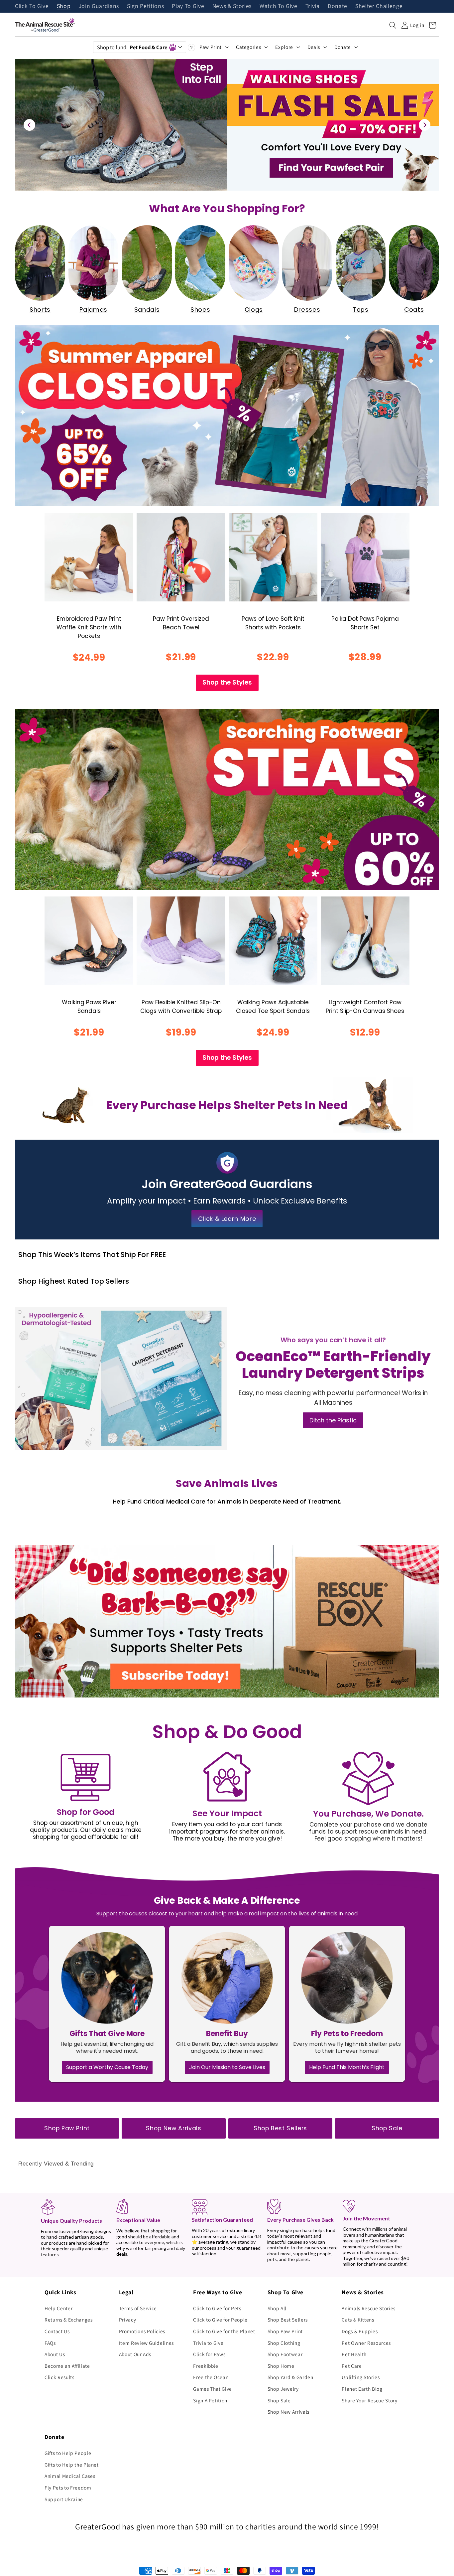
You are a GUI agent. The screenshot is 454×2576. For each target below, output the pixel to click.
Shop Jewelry (283, 2389)
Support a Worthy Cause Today (107, 2067)
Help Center (58, 2308)
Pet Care (352, 2366)
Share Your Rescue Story (369, 2400)
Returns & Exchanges (69, 2320)
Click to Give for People (220, 2320)
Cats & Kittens (358, 2320)
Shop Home (281, 2366)
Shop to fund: (132, 47)
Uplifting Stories (361, 2377)
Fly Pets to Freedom (68, 2488)
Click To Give (32, 6)
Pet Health (354, 2354)
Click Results (59, 2377)
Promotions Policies (142, 2331)
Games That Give (213, 2389)
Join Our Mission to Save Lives (227, 2067)
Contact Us (57, 2331)
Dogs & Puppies (360, 2331)
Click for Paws (209, 2354)
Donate (338, 6)
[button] (393, 25)
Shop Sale (387, 2128)
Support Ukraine (64, 2499)
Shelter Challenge (379, 6)
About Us (55, 2354)
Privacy (128, 2320)
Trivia (313, 6)
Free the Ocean (211, 2377)
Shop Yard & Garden (290, 2377)
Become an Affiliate (67, 2366)
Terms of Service (138, 2308)
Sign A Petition (210, 2400)
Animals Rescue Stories (369, 2308)
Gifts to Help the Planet (72, 2465)
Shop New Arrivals (173, 2128)
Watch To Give (279, 6)
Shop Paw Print (67, 2128)
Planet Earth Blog (362, 2389)
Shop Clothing (284, 2343)
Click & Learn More (227, 1219)
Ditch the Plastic (333, 1420)
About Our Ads (135, 2354)
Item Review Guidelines (147, 2343)
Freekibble (206, 2366)
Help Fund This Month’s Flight (347, 2067)
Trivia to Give (208, 2343)
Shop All (277, 2308)
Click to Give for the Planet (224, 2331)
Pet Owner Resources (366, 2343)
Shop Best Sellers (280, 2128)
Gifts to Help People (68, 2453)
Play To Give (188, 6)
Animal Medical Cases (70, 2476)
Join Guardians (99, 6)
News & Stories (232, 6)
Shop (64, 6)
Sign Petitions (145, 6)
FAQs (50, 2343)
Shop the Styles (227, 682)
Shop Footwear (285, 2354)
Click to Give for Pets (217, 2308)
